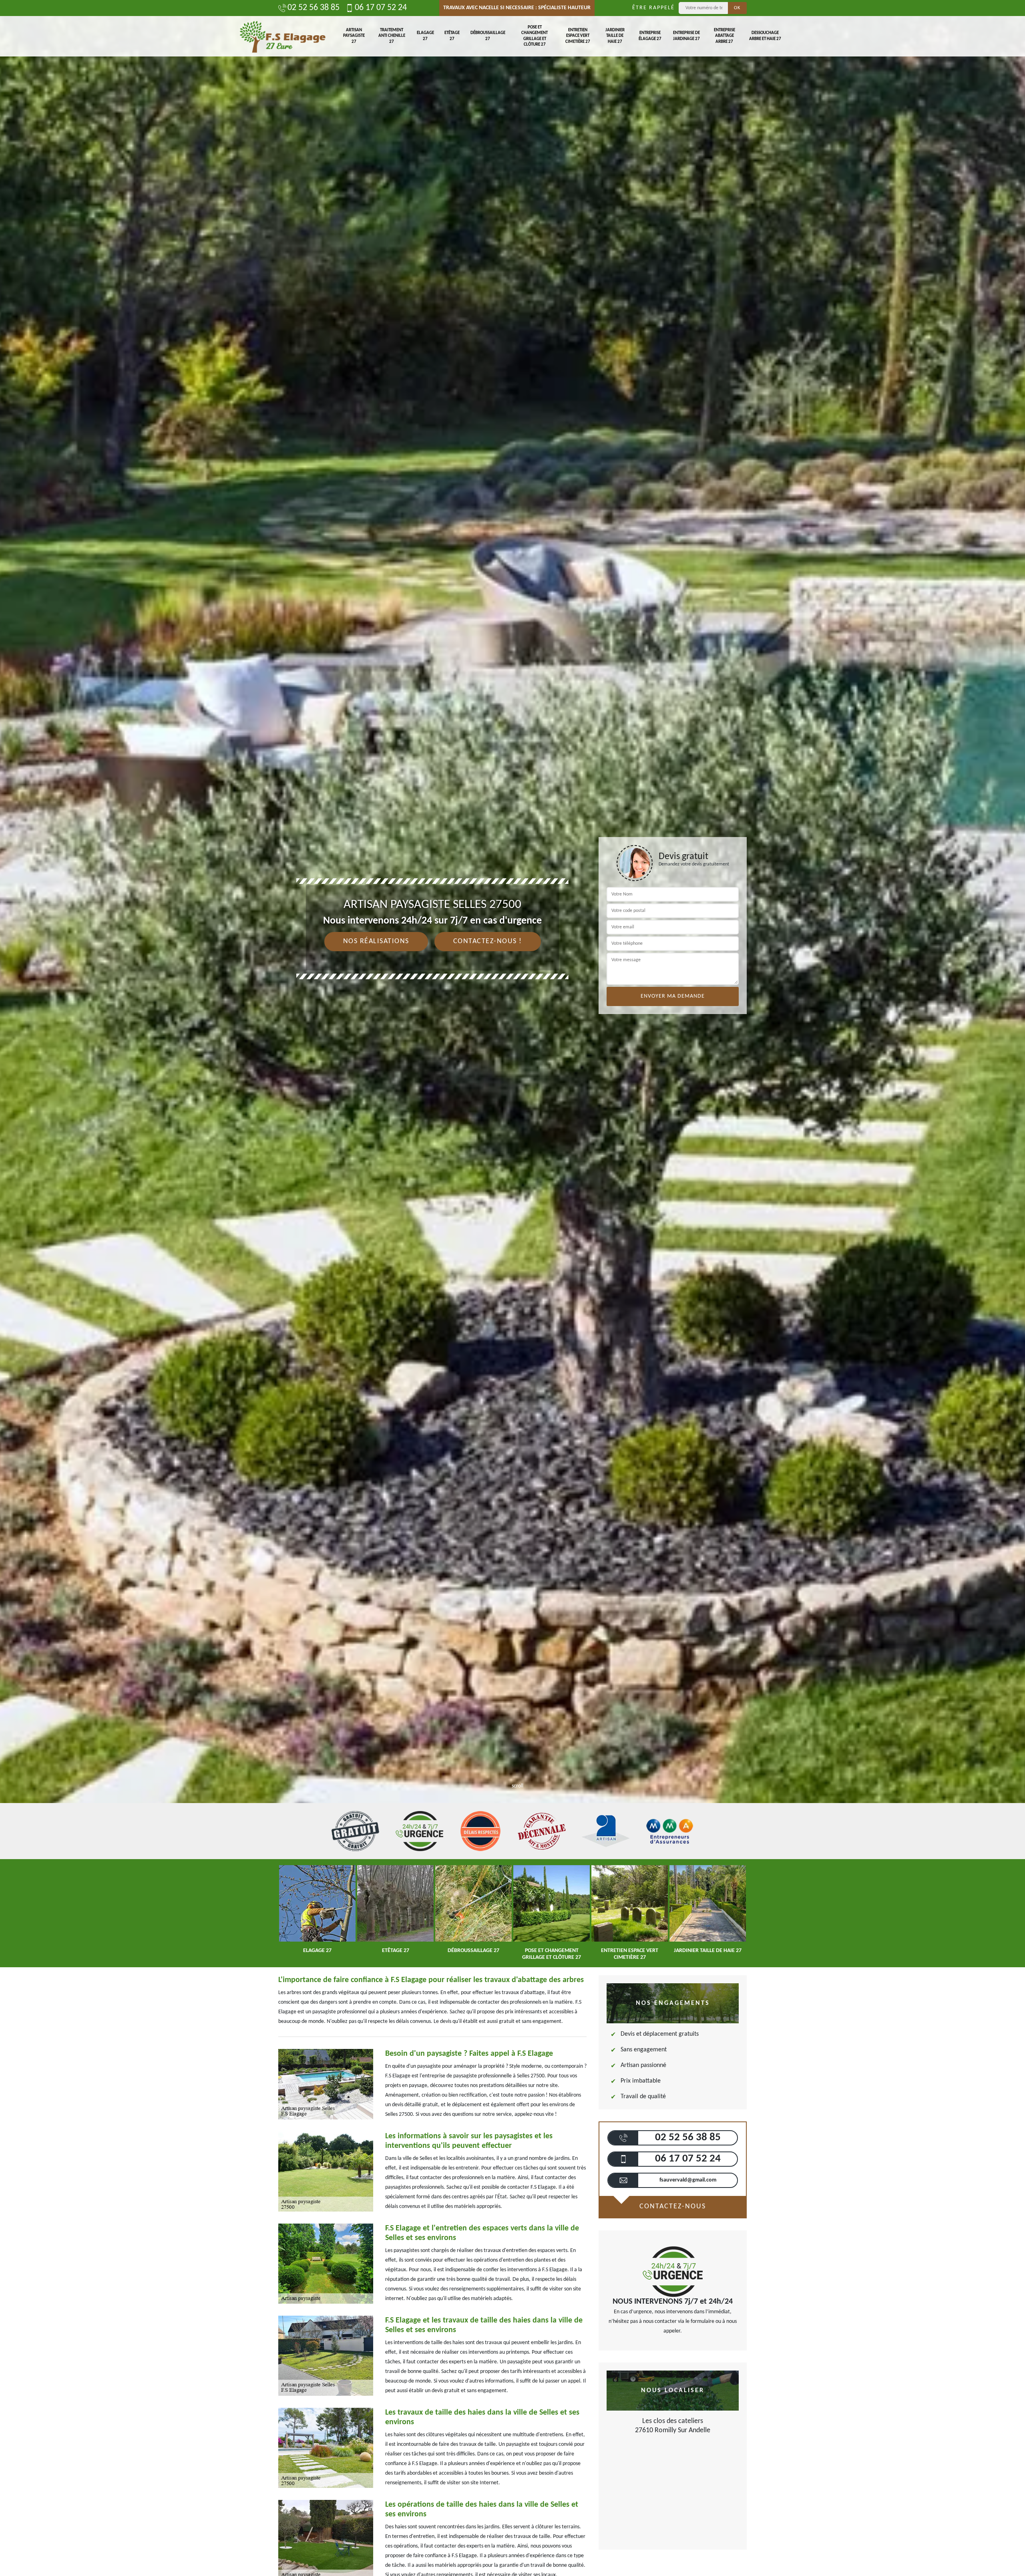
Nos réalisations (376, 941)
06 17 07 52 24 (381, 8)
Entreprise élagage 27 (650, 36)
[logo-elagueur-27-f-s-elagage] (282, 36)
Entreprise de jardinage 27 (686, 36)
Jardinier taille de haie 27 (615, 36)
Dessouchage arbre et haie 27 (765, 36)
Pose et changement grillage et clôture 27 (535, 36)
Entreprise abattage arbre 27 (725, 36)
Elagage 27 (425, 36)
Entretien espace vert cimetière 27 (578, 36)
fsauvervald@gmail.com (688, 2180)
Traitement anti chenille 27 (392, 36)
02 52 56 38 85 (314, 8)
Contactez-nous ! (488, 941)
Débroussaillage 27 (488, 36)
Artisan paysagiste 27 (354, 36)
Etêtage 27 (452, 36)
